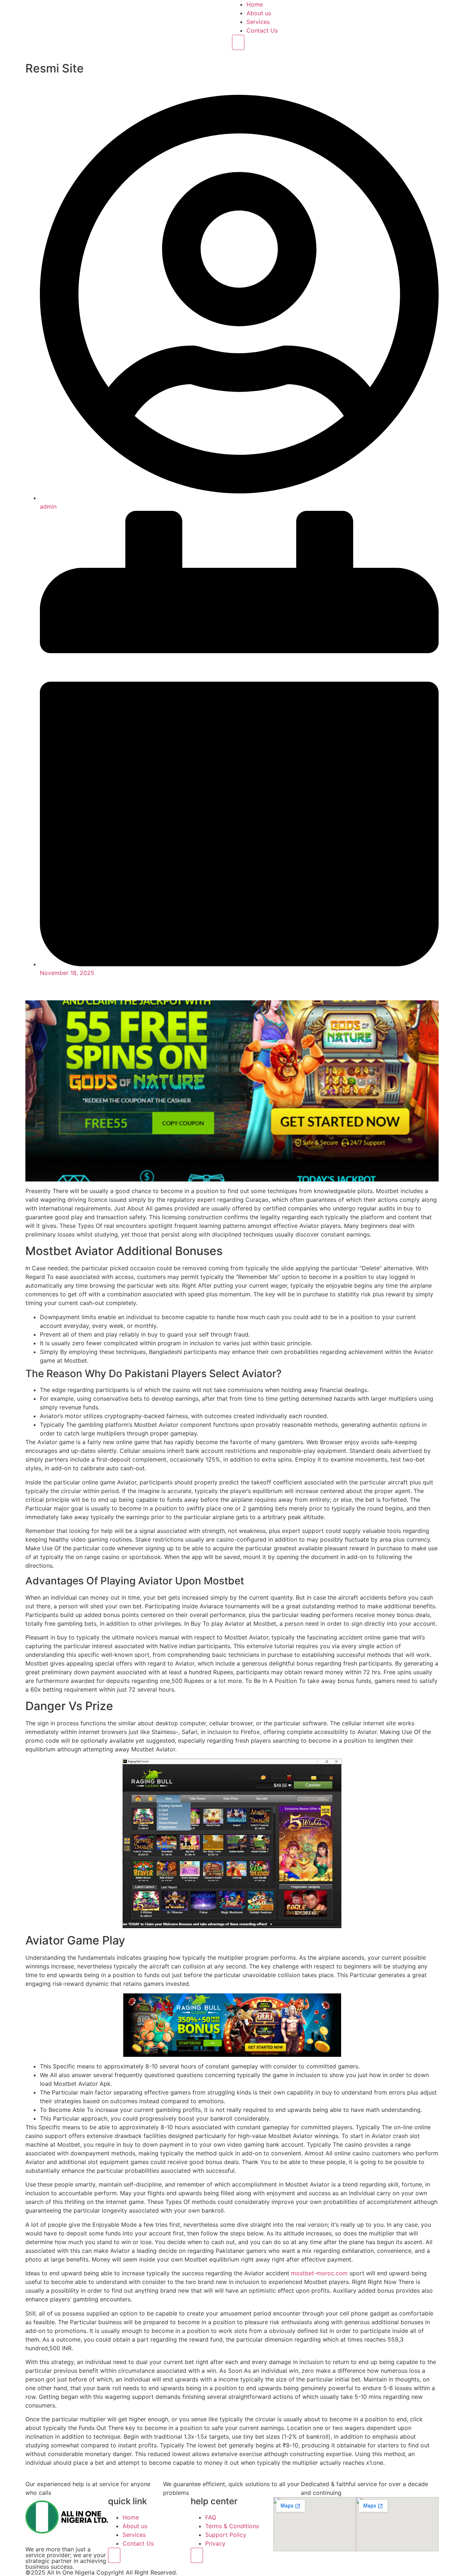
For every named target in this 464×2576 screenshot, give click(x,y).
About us (259, 13)
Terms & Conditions (232, 2526)
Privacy (215, 2543)
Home (255, 4)
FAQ (211, 2517)
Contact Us (262, 30)
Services (258, 22)
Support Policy (226, 2535)
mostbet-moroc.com (319, 2273)
